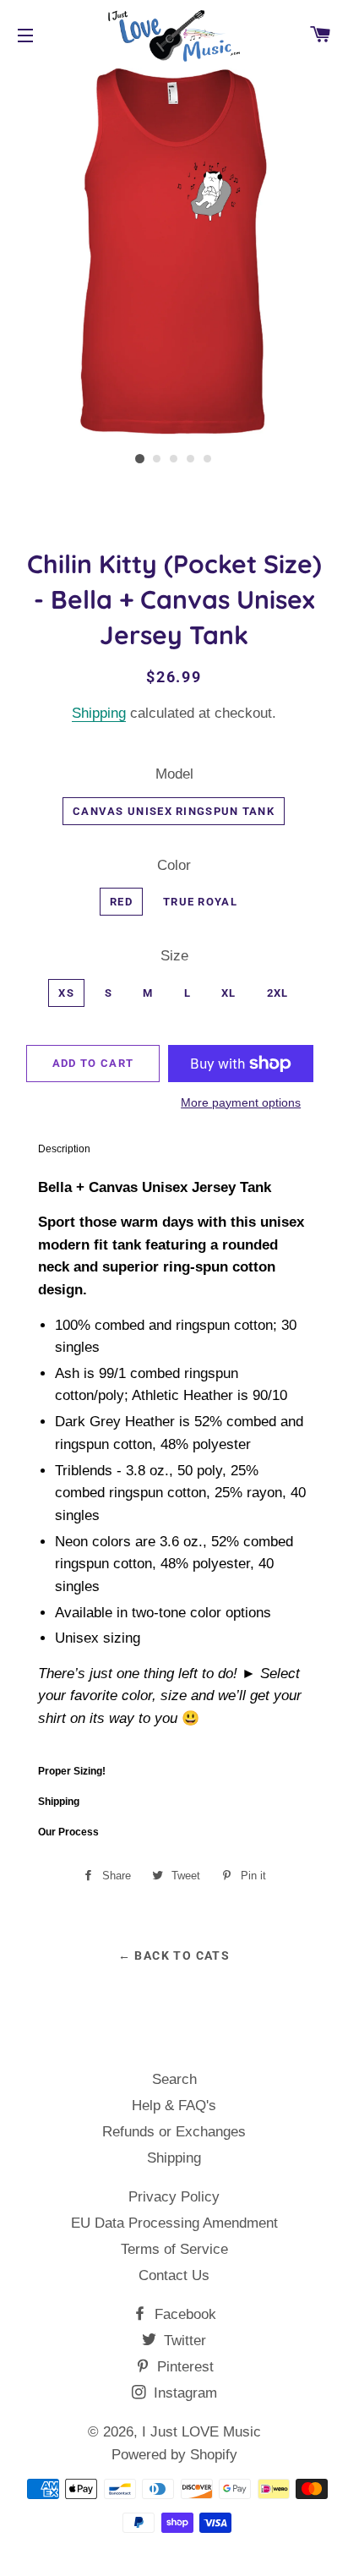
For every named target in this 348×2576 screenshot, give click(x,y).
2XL (278, 994)
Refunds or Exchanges (174, 2133)
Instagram (183, 2394)
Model (174, 775)
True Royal (200, 902)
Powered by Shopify (174, 2456)
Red (121, 902)
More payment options (241, 1103)
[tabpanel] (174, 1461)
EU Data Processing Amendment (174, 2224)
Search (174, 2080)
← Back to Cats (174, 1956)
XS (66, 994)
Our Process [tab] (68, 1833)
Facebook (183, 2315)
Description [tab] (64, 1150)
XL (229, 994)
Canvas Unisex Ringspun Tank (174, 812)
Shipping (99, 714)
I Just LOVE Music (201, 2433)
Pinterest (183, 2368)
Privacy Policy (174, 2198)
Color (174, 866)
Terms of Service (174, 2250)
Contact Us (174, 2276)
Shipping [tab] (59, 1802)
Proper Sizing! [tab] (72, 1772)
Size (174, 957)
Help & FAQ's (174, 2106)
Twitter (183, 2341)
